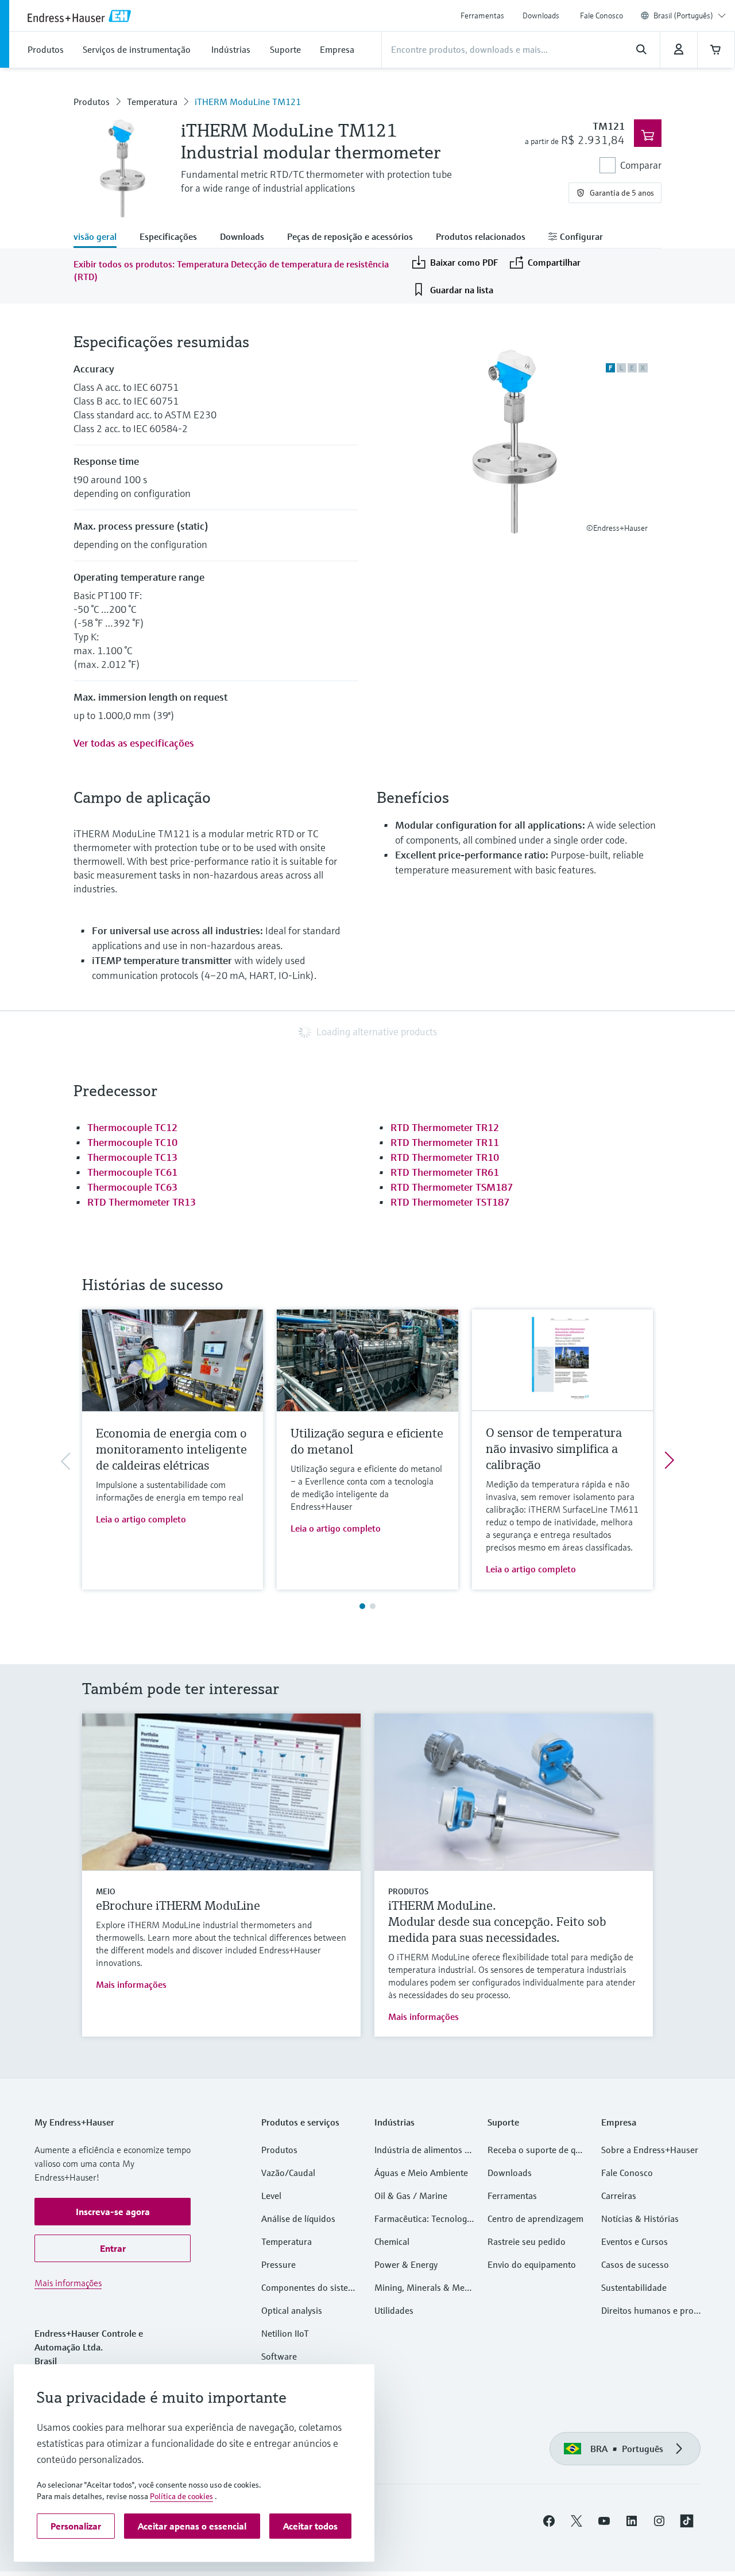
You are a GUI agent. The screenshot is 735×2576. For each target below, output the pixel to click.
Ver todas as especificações (134, 743)
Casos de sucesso (635, 2264)
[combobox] (690, 15)
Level (271, 2196)
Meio (106, 1891)
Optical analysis (292, 2310)
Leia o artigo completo (141, 1519)
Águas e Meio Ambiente (421, 2173)
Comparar (641, 165)
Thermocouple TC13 (132, 1157)
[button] (113, 2212)
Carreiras (619, 2196)
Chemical (392, 2241)
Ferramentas (482, 15)
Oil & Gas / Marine (411, 2196)
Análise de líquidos (298, 2218)
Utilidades (394, 2310)
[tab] (101, 238)
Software (279, 2356)
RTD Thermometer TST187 (450, 1202)
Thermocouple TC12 (132, 1127)
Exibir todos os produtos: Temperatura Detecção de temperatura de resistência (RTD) (231, 270)
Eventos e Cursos (635, 2241)
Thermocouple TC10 (132, 1142)
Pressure (278, 2264)
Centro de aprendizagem (535, 2218)
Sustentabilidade (634, 2287)
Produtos (92, 102)
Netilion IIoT (285, 2333)
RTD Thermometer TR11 (445, 1142)
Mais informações (131, 1984)
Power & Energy (406, 2264)
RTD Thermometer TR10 (445, 1157)
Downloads (541, 15)
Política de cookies (181, 2496)
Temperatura (152, 102)
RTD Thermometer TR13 (142, 1202)
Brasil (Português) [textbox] (683, 15)
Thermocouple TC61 (132, 1172)
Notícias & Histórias (640, 2218)
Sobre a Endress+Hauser (650, 2150)
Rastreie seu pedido (527, 2241)
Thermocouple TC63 (132, 1187)
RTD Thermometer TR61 (445, 1172)
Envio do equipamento (532, 2264)
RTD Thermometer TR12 (445, 1127)
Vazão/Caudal (288, 2173)
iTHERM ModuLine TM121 (248, 102)
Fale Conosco (601, 15)
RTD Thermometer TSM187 (452, 1187)
